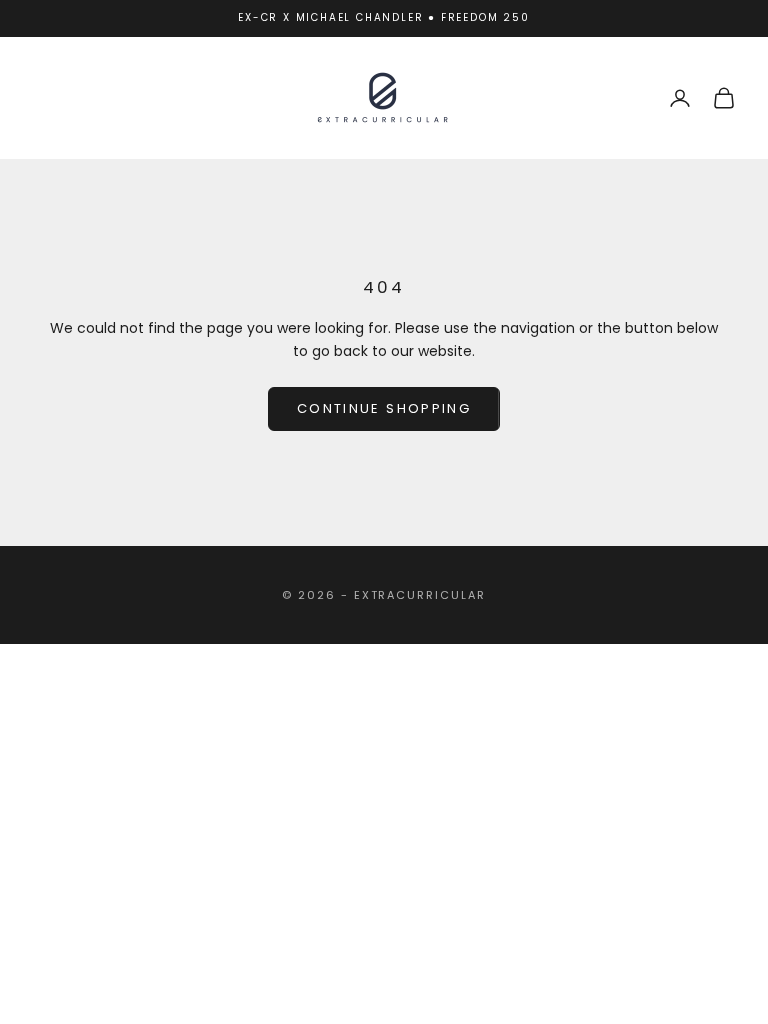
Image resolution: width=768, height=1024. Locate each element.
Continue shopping (384, 408)
